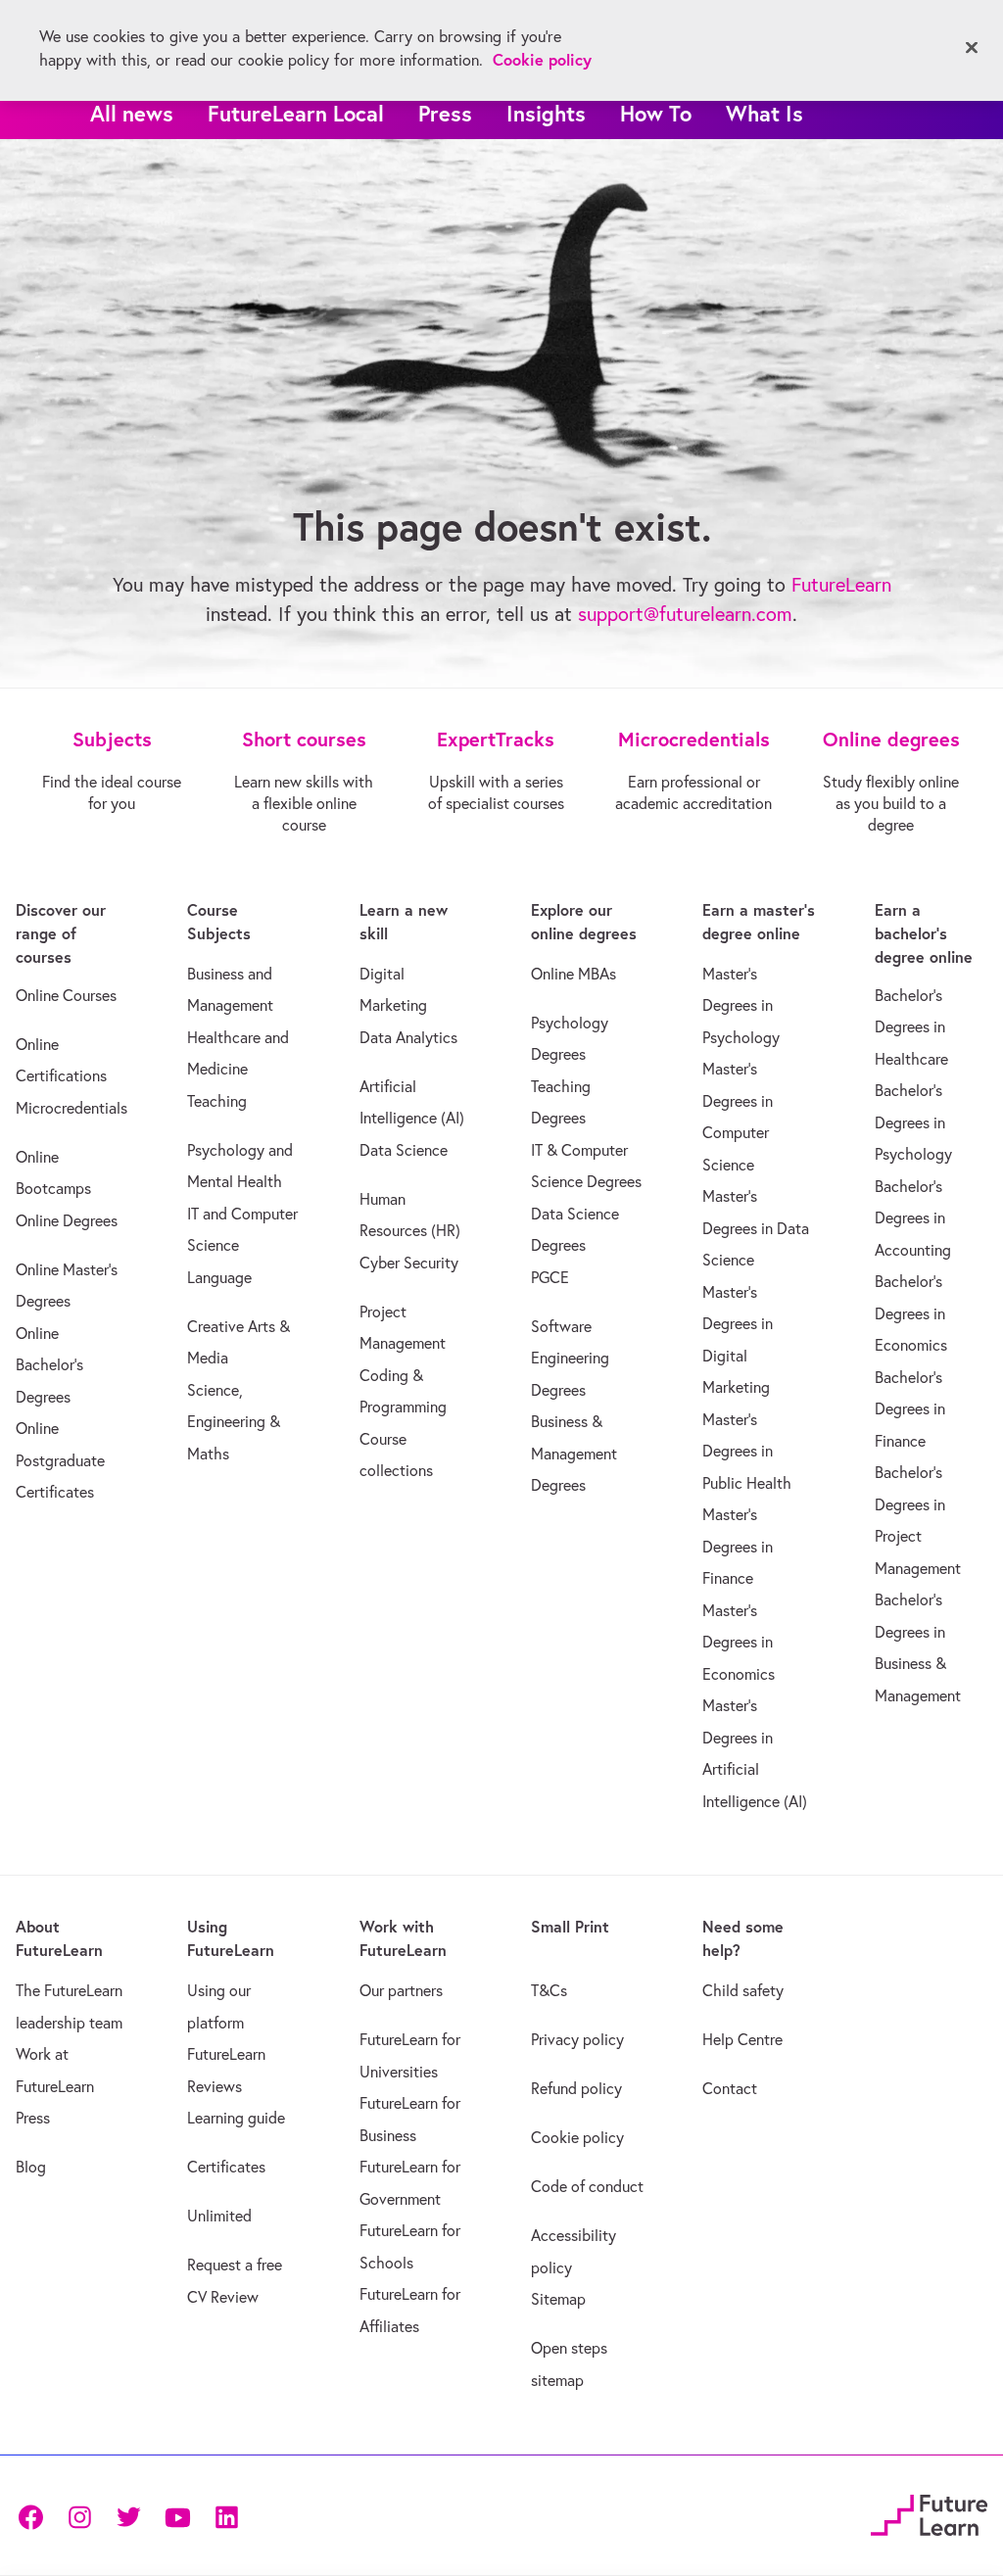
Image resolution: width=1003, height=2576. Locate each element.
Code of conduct (587, 2186)
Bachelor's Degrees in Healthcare (911, 1027)
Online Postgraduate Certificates (60, 1460)
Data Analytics (408, 1037)
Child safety (743, 1990)
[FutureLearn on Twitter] (128, 2516)
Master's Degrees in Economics (739, 1642)
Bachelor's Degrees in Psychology (913, 1122)
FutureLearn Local (296, 113)
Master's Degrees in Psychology (741, 1005)
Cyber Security (409, 1263)
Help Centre (742, 2039)
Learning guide (236, 2118)
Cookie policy (577, 2137)
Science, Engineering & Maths (234, 1422)
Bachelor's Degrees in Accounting (913, 1218)
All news (132, 113)
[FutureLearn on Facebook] (35, 2516)
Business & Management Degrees (574, 1453)
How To (656, 113)
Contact (730, 2088)
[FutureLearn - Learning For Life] (929, 2513)
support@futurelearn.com (685, 614)
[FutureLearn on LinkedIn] (226, 2516)
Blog (31, 2167)
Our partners (401, 1990)
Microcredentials (72, 1108)
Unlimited (219, 2216)
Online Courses (66, 995)
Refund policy (576, 2088)
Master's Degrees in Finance (738, 1546)
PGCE (550, 1277)
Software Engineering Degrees (570, 1358)
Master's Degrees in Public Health (747, 1451)
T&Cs (549, 1990)
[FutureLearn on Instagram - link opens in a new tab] (79, 2516)
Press (445, 113)
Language (219, 1277)
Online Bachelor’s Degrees (49, 1365)
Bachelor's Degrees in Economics (911, 1313)
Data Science (404, 1150)
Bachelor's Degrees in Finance (910, 1409)
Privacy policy (577, 2039)
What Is (764, 113)
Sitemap (558, 2299)
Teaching (217, 1101)
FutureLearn (841, 584)
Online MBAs (573, 974)
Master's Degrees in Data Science (756, 1228)
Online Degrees (67, 1220)
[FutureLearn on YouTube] (177, 2516)
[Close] (972, 48)
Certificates (226, 2167)
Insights (546, 113)
